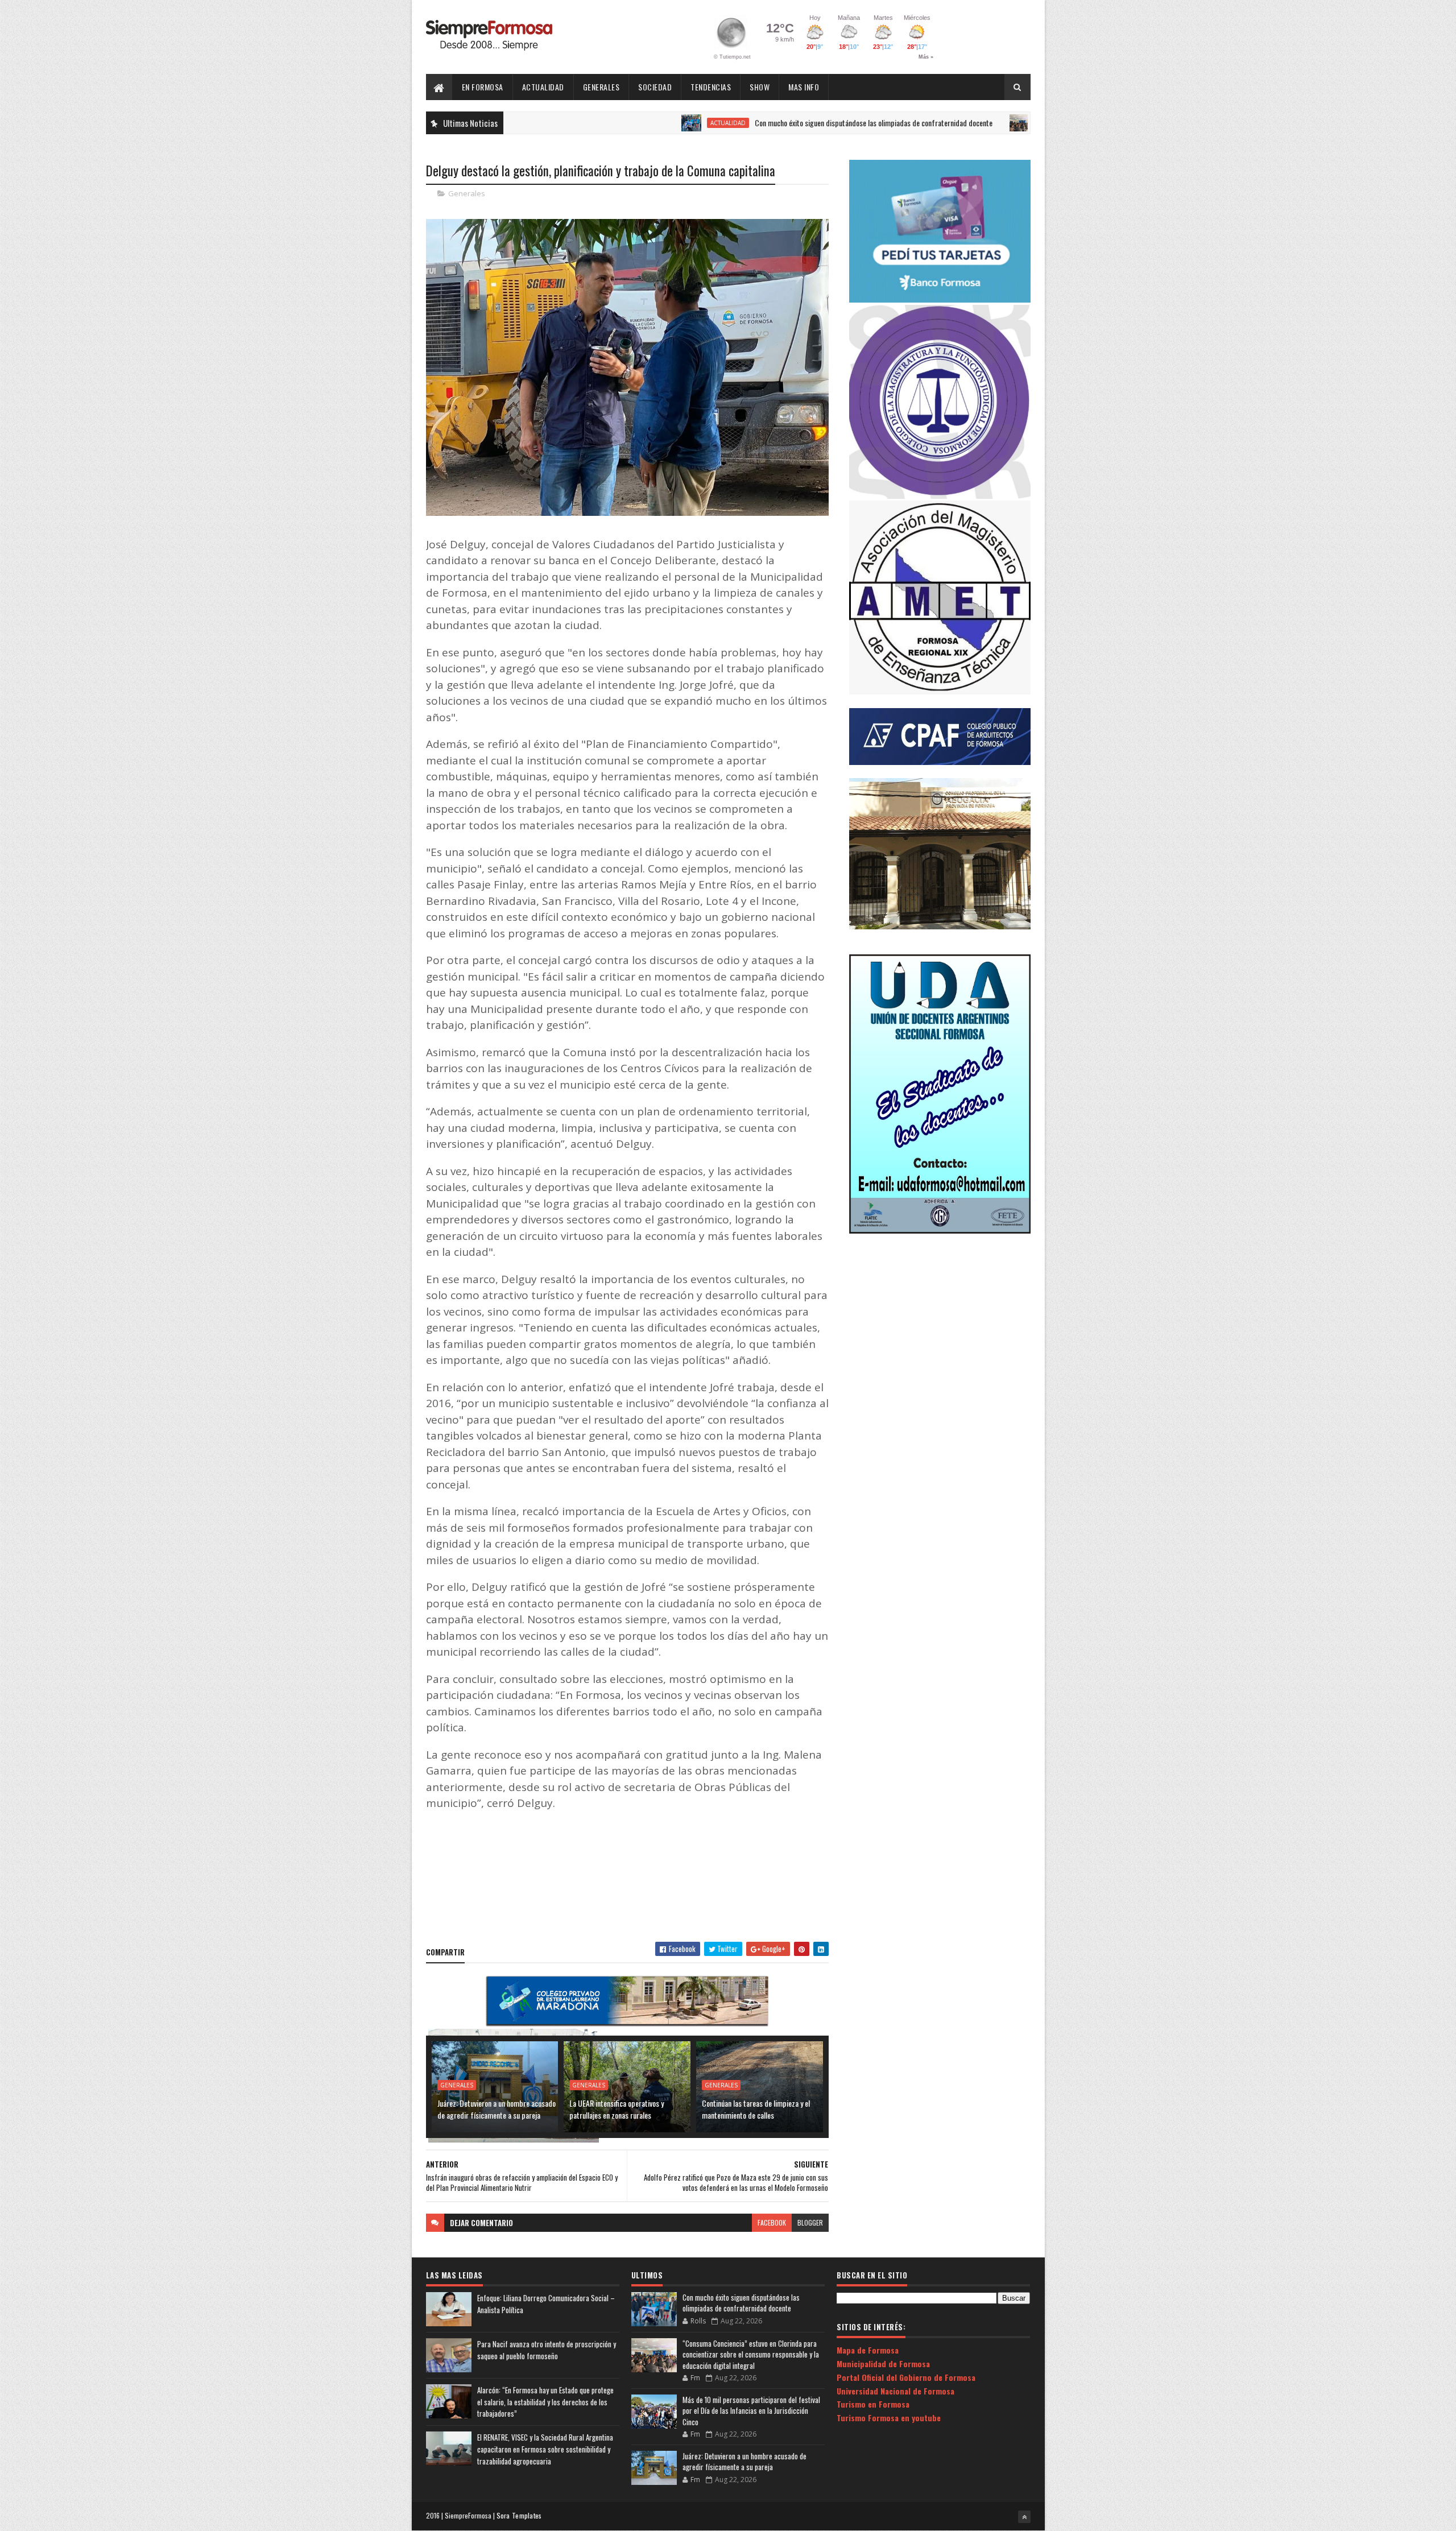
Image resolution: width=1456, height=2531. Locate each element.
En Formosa (483, 87)
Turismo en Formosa (873, 2404)
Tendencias (711, 87)
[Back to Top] (1024, 2517)
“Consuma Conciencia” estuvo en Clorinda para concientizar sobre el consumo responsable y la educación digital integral (751, 2354)
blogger (810, 2222)
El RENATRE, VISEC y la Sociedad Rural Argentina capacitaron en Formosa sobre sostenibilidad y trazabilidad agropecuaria (545, 2449)
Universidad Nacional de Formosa (895, 2391)
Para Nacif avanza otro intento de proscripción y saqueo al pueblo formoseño (547, 2350)
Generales (601, 87)
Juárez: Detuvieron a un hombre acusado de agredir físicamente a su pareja (497, 2109)
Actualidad (543, 87)
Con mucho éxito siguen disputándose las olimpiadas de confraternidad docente (780, 123)
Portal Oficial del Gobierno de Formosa (906, 2377)
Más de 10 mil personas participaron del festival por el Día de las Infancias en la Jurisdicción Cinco (751, 2411)
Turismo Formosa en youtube (889, 2418)
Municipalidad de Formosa (883, 2363)
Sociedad (655, 87)
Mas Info (804, 87)
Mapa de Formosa (868, 2350)
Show (760, 87)
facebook (772, 2222)
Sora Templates (519, 2515)
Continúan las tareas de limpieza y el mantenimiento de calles (756, 2109)
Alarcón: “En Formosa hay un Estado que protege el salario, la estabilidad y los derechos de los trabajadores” (545, 2402)
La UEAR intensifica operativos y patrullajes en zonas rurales (617, 2109)
